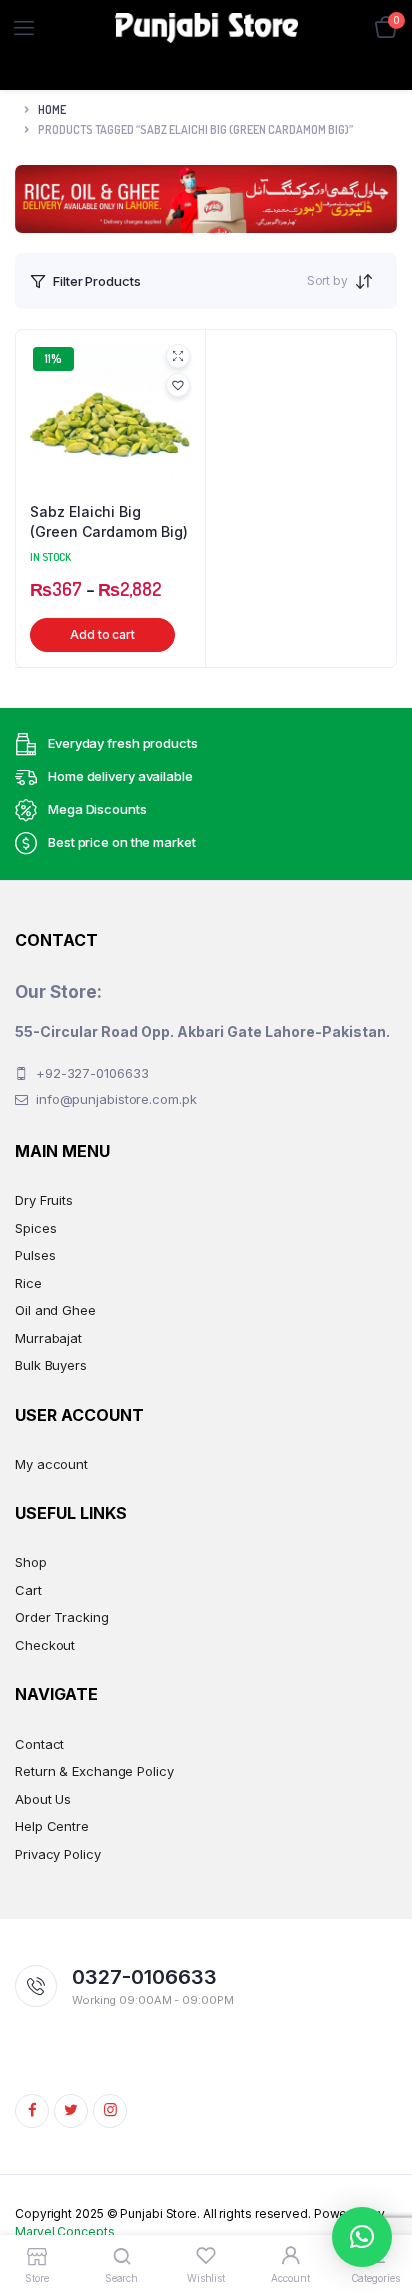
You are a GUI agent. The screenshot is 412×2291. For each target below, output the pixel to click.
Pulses (35, 1255)
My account (51, 1464)
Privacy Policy (58, 1854)
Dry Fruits (44, 1200)
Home (52, 109)
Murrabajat (48, 1338)
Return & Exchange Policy (94, 1771)
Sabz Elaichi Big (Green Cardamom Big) (109, 521)
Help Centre (52, 1826)
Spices (35, 1228)
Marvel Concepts (65, 2231)
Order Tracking (62, 1617)
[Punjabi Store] (206, 28)
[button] (178, 385)
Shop (31, 1562)
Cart (28, 1590)
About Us (43, 1799)
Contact (39, 1744)
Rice (28, 1283)
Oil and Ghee (55, 1310)
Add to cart (102, 634)
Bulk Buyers (51, 1365)
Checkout (45, 1645)
